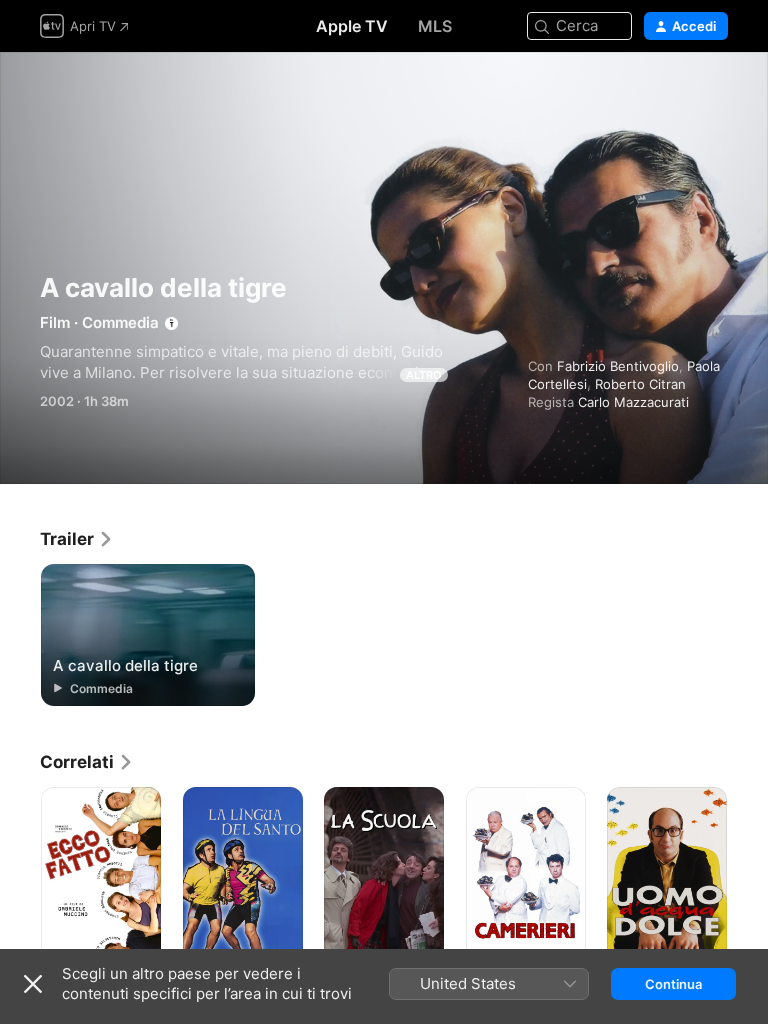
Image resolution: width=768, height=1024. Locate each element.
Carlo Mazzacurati (633, 402)
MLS (435, 26)
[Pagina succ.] (748, 877)
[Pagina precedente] (20, 877)
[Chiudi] (33, 984)
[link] (77, 539)
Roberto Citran (640, 384)
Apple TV (352, 26)
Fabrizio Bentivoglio (618, 366)
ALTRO (424, 375)
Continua (673, 984)
